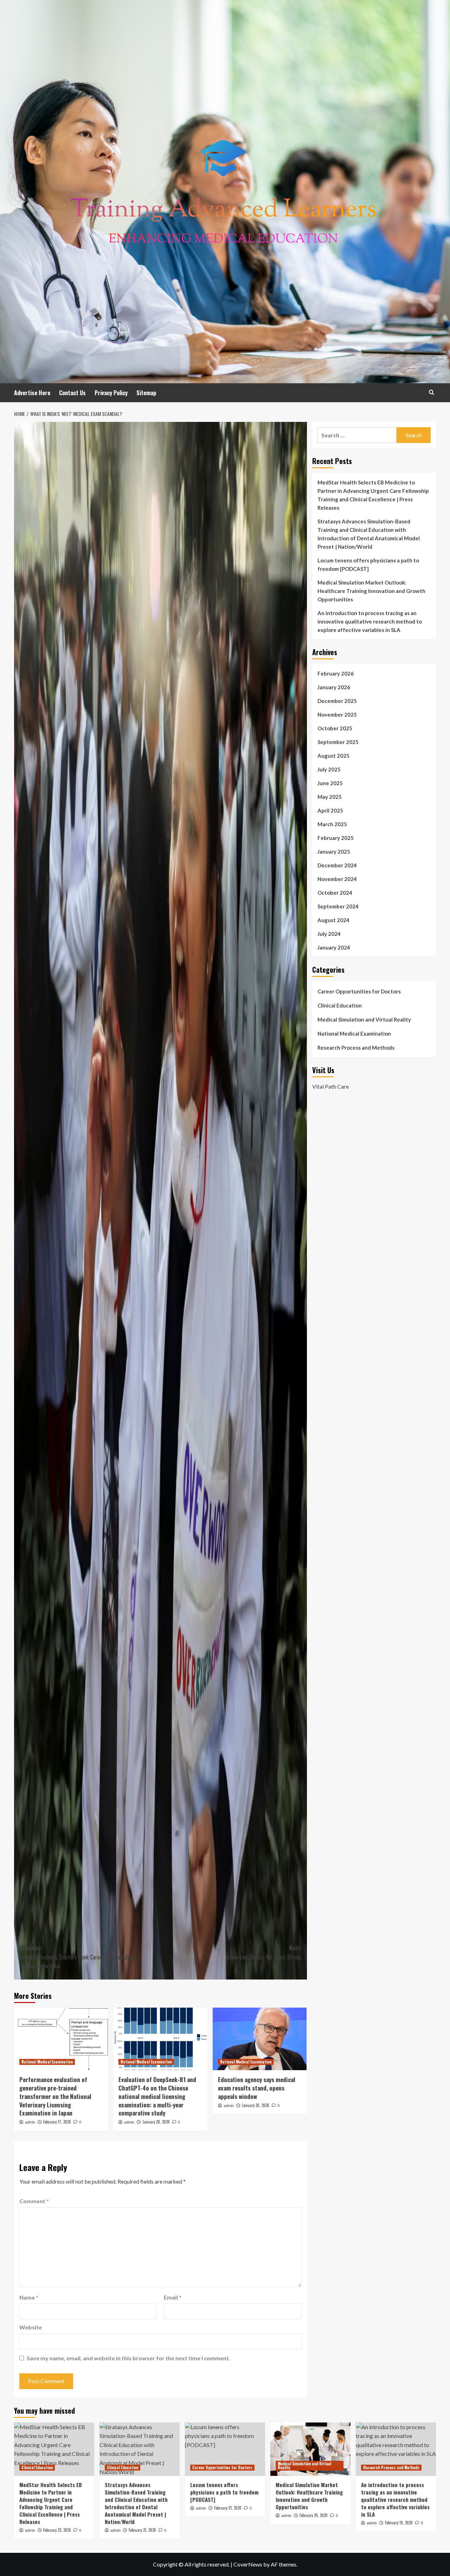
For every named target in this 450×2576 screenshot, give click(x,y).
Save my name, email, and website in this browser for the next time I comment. (128, 2358)
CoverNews (248, 2564)
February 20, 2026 (314, 2515)
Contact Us (72, 393)
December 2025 (337, 701)
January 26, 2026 (256, 2105)
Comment (34, 2201)
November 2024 (337, 879)
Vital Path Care (330, 1086)
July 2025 (329, 769)
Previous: (78, 1957)
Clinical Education (340, 1005)
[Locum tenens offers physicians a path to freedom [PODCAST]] (225, 2449)
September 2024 (338, 906)
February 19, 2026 (399, 2523)
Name (29, 2297)
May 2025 (330, 797)
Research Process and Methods (356, 1048)
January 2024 (334, 947)
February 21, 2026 (142, 2530)
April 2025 (330, 810)
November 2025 (337, 715)
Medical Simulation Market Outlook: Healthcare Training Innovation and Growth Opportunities (371, 591)
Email (173, 2297)
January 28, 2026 (156, 2122)
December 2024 (337, 865)
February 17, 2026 (57, 2122)
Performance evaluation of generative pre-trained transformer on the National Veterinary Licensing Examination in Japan (55, 2096)
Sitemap (146, 393)
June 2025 (330, 783)
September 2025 (338, 742)
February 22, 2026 (57, 2530)
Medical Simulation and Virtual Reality (364, 1019)
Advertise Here (32, 393)
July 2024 (329, 934)
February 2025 (336, 838)
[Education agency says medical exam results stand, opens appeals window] (260, 2039)
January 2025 (334, 852)
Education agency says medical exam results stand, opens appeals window (257, 2088)
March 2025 (332, 824)
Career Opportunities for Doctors (359, 991)
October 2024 (335, 893)
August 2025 (333, 756)
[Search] (432, 392)
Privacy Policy (111, 393)
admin (30, 2122)
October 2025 (335, 728)
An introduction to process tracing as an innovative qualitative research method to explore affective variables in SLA (370, 621)
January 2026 (334, 687)
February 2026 (336, 673)
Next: (263, 1952)
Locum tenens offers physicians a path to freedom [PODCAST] (368, 565)
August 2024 (333, 920)
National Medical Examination (47, 2062)
